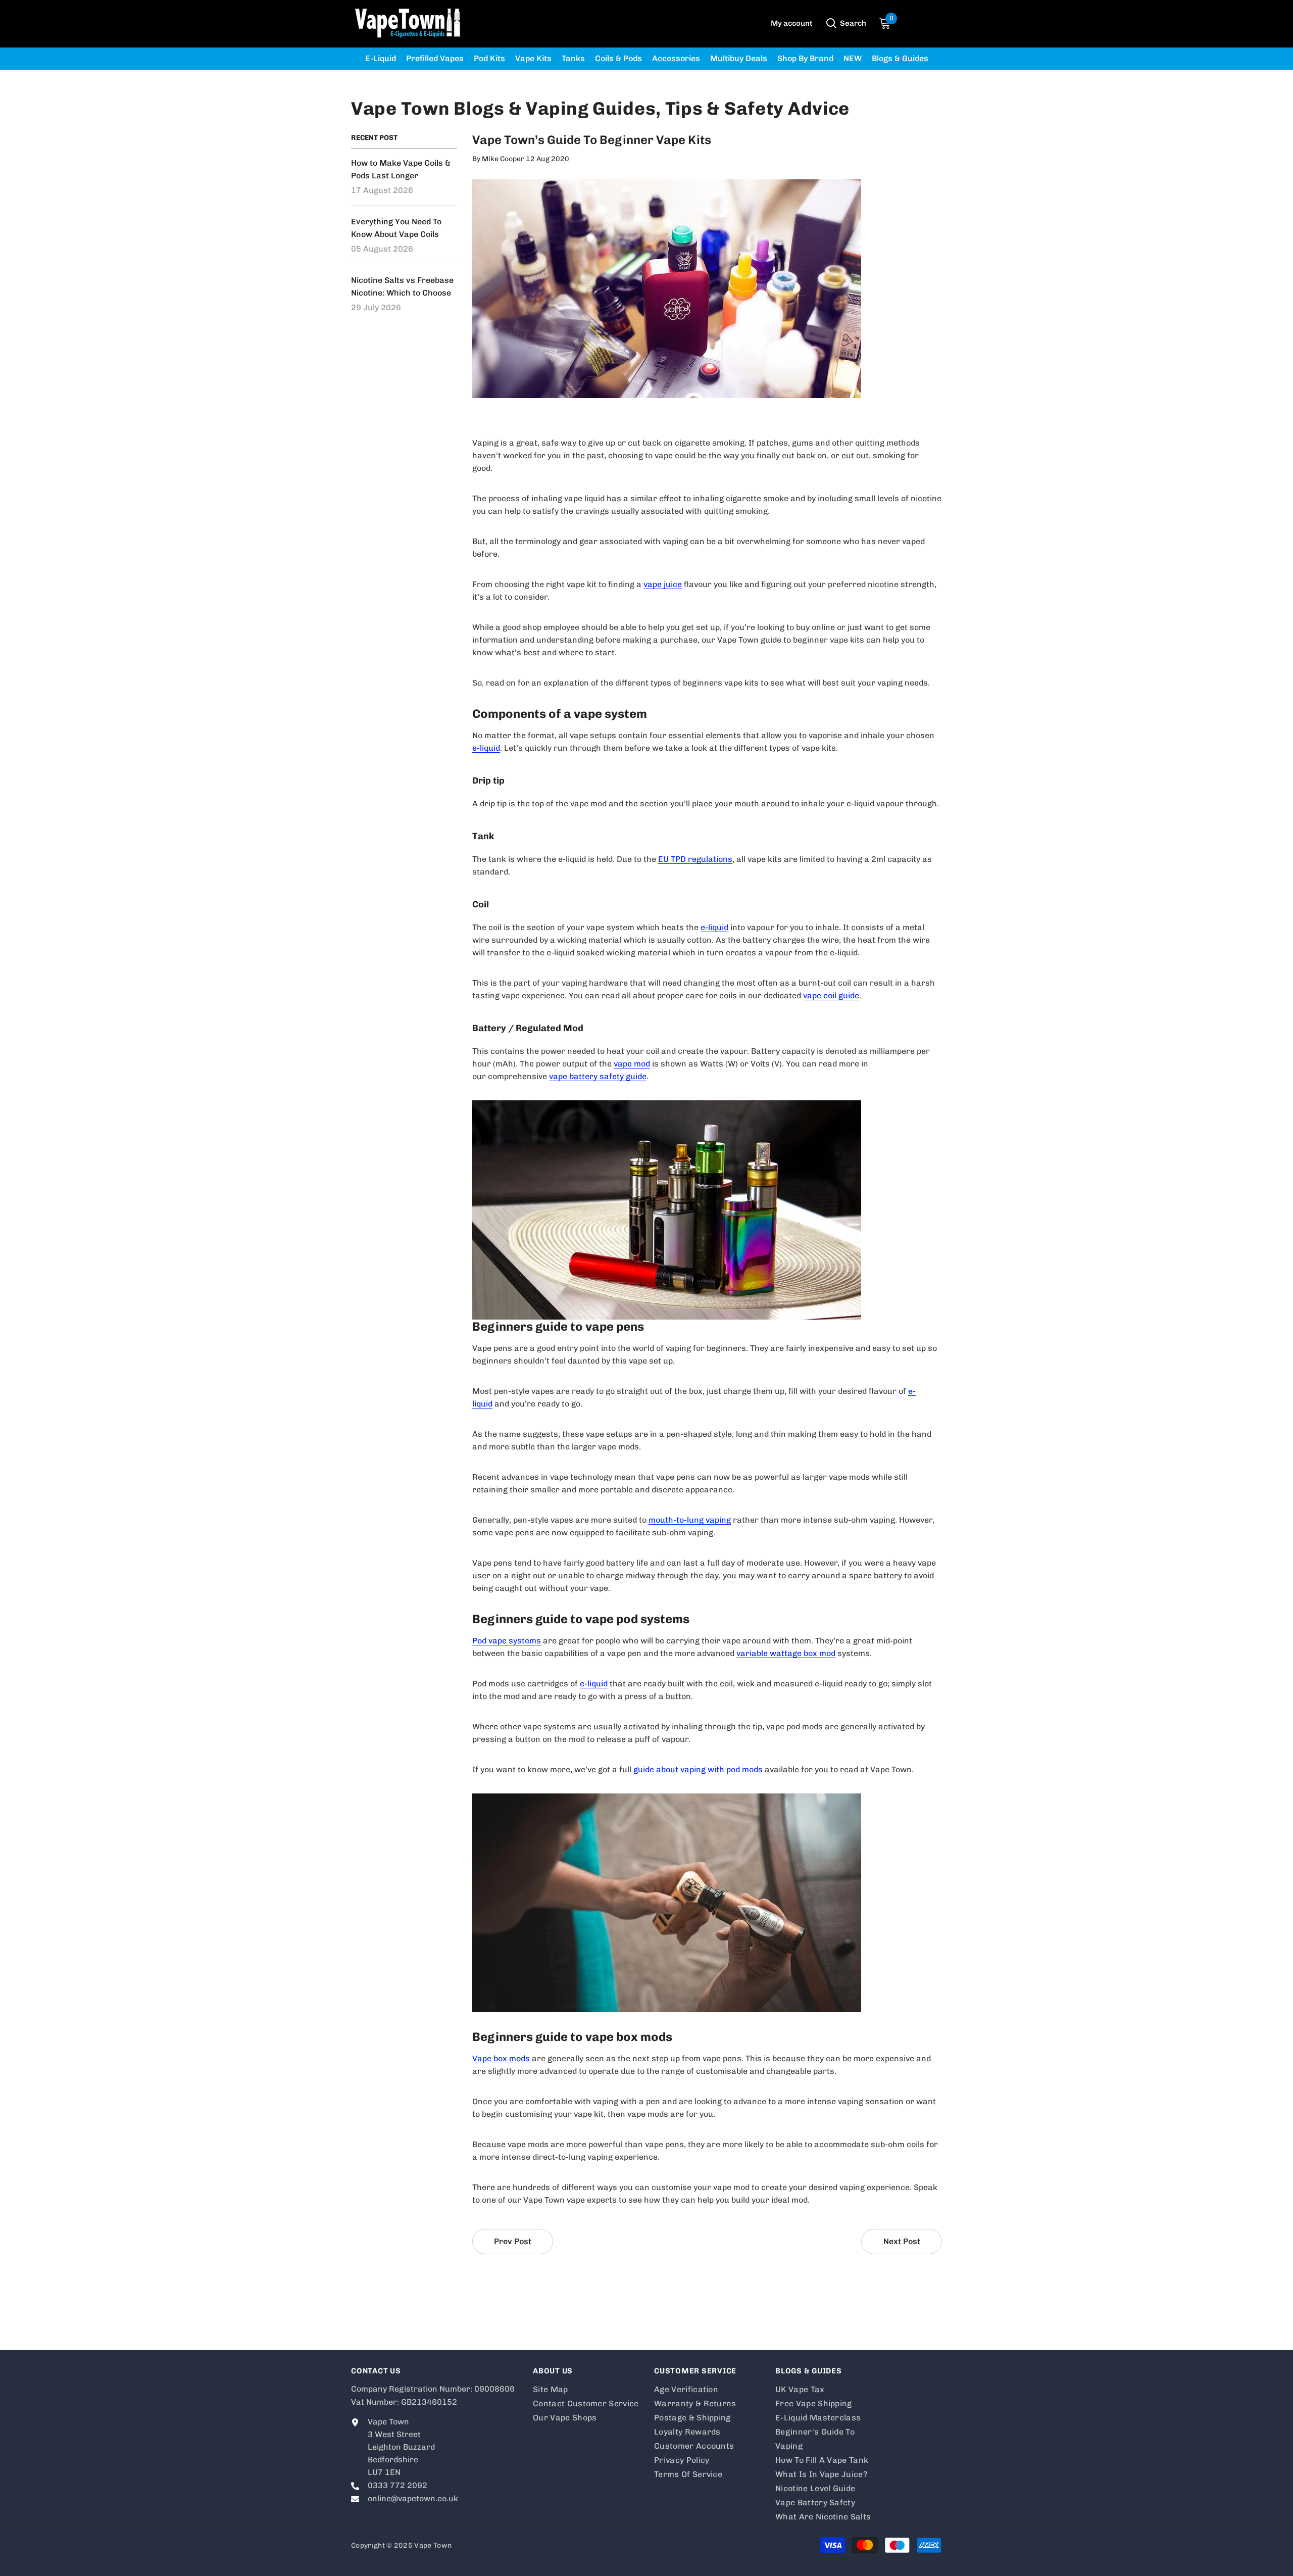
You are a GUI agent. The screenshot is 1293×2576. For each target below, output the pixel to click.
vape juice (663, 584)
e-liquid (486, 748)
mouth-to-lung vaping (690, 1520)
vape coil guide (831, 995)
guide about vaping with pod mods (698, 1769)
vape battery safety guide (598, 1076)
